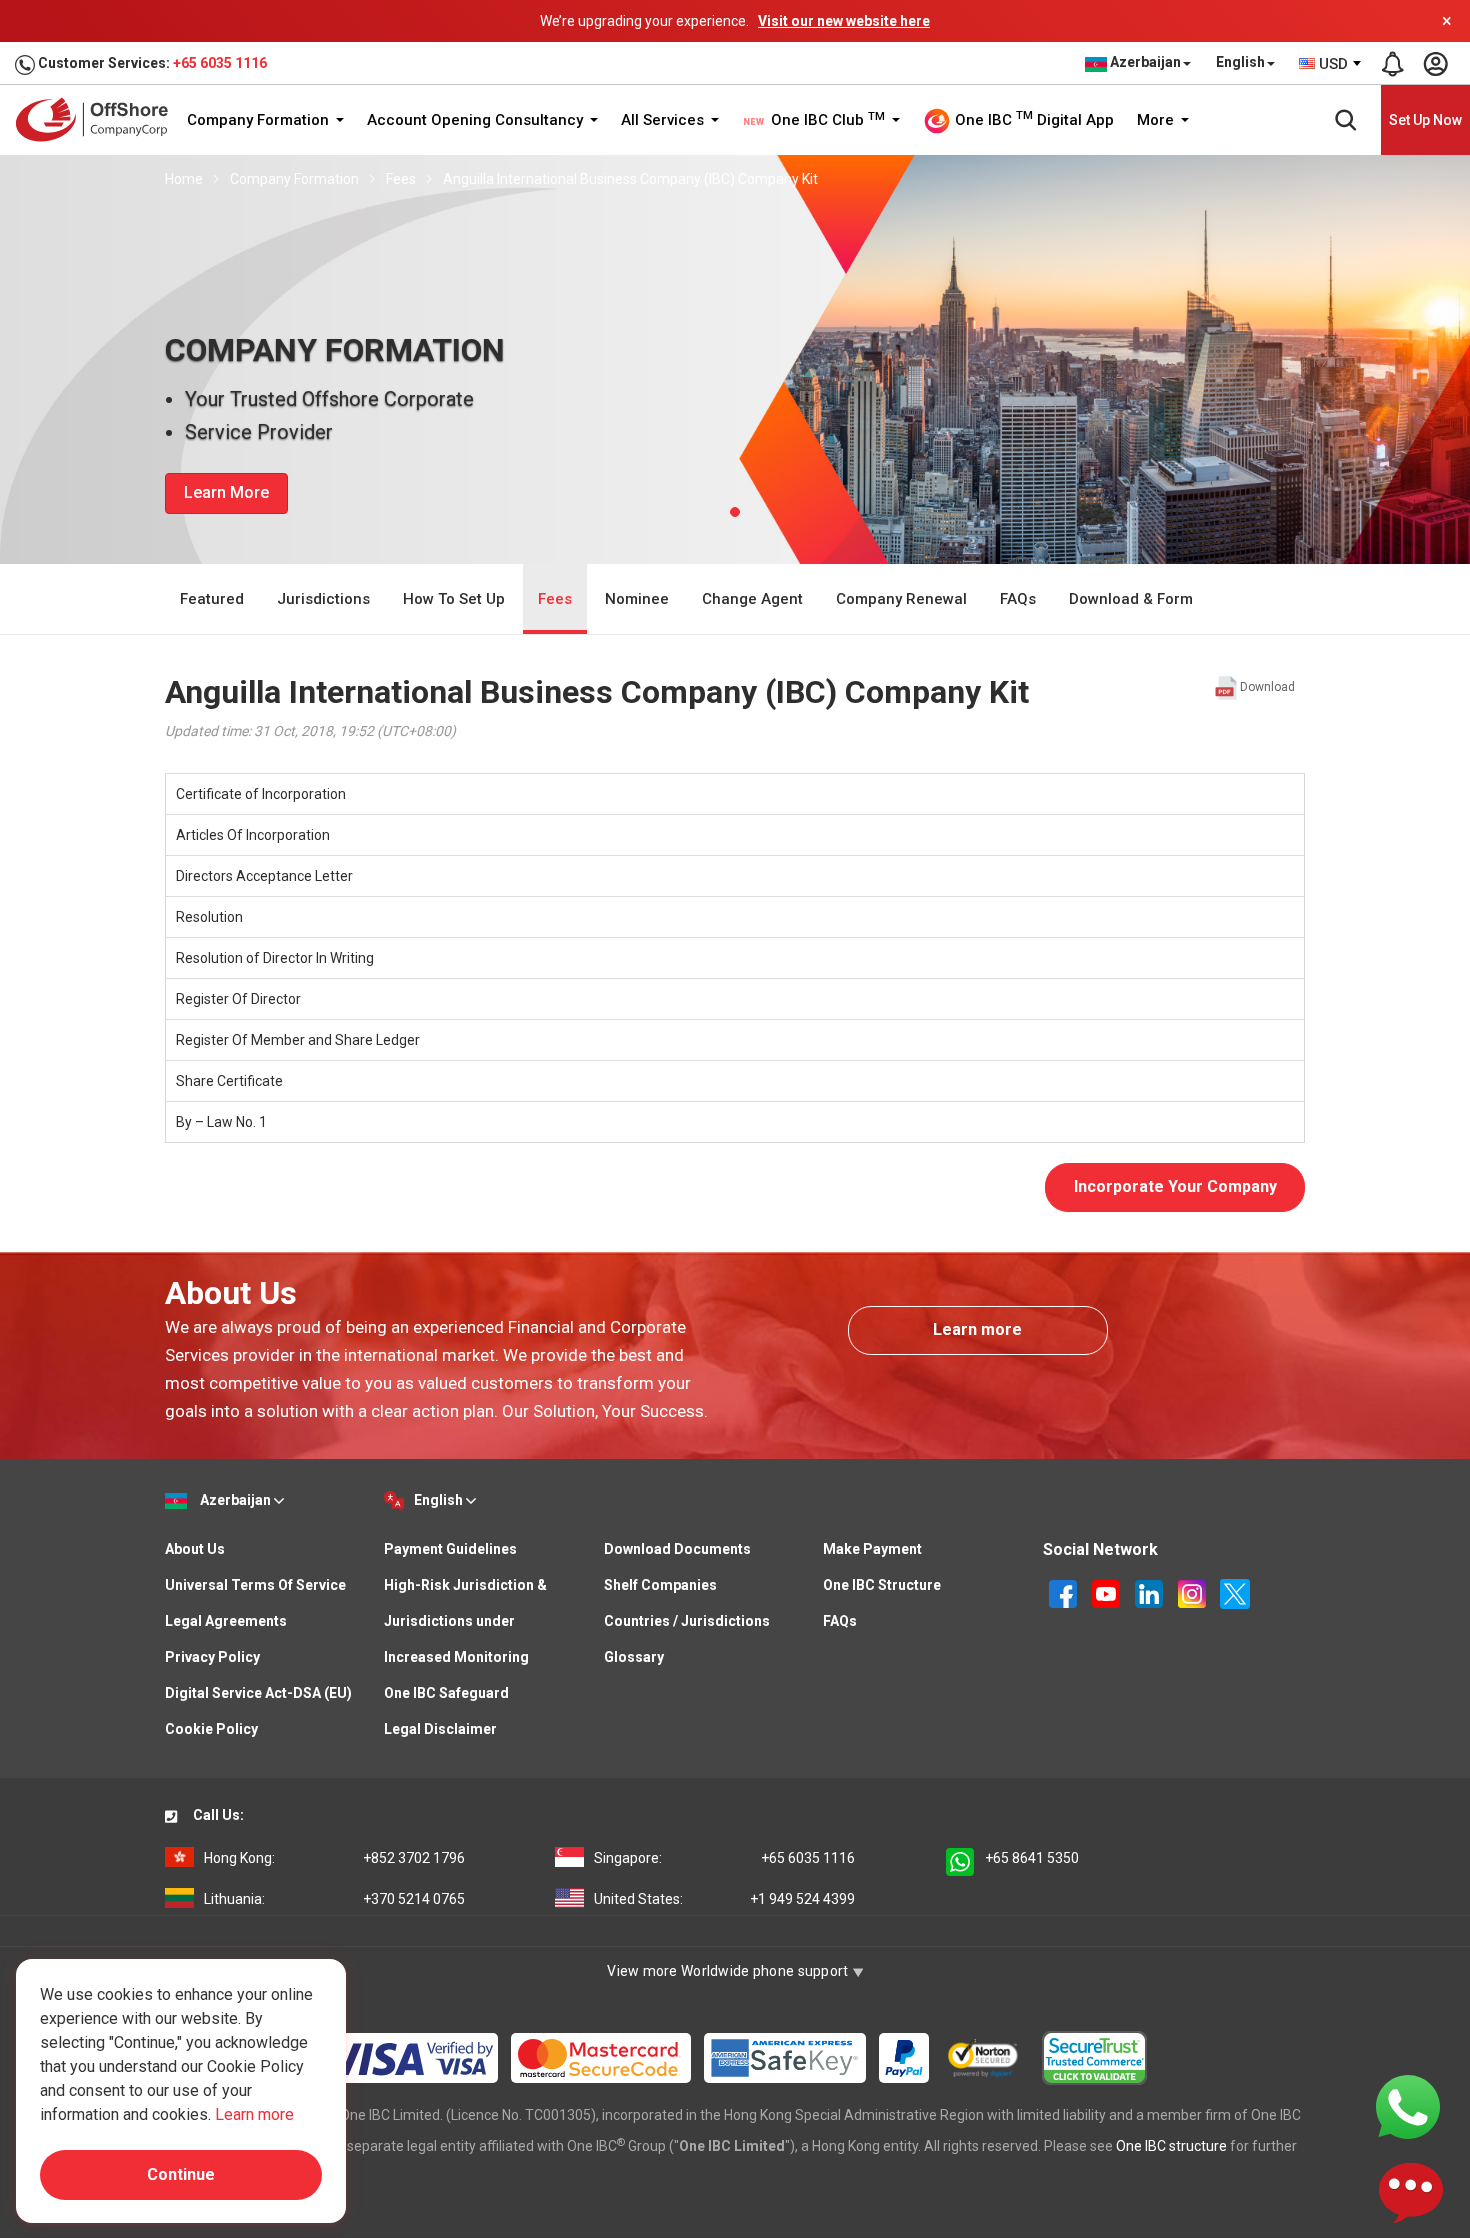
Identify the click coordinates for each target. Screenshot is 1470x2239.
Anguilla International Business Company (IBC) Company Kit (630, 179)
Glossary (634, 1657)
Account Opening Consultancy (477, 120)
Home (184, 179)
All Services (664, 120)
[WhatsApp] (1408, 2106)
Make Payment (872, 1549)
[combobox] (1331, 64)
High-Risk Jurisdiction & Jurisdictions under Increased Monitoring (465, 1621)
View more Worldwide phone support (729, 1971)
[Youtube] (1107, 1592)
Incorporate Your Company (1175, 1186)
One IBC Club (826, 120)
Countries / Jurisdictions (687, 1621)
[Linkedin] (1150, 1592)
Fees (401, 179)
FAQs (1018, 599)
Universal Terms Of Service (255, 1585)
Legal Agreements (226, 1621)
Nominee (637, 599)
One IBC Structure (882, 1585)
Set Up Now (1425, 120)
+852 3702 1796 (334, 1858)
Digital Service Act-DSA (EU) (258, 1693)
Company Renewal (901, 599)
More (1157, 120)
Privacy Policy (212, 1657)
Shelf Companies (660, 1585)
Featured (212, 599)
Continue (181, 2174)
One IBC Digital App (1032, 119)
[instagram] (1193, 1592)
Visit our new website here (844, 21)
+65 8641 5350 (1032, 1858)
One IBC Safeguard (446, 1693)
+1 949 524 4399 (724, 1899)
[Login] (1435, 64)
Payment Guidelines (450, 1549)
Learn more (977, 1329)
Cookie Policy (211, 1729)
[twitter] (1235, 1592)
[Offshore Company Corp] (98, 119)
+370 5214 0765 (334, 1899)
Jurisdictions (323, 599)
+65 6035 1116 (220, 63)
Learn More (226, 492)
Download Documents (677, 1549)
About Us (195, 1549)
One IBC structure (1171, 2146)
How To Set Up (454, 599)
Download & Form (1131, 599)
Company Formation (260, 120)
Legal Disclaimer (440, 1729)
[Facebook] (1064, 1592)
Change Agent (752, 599)
